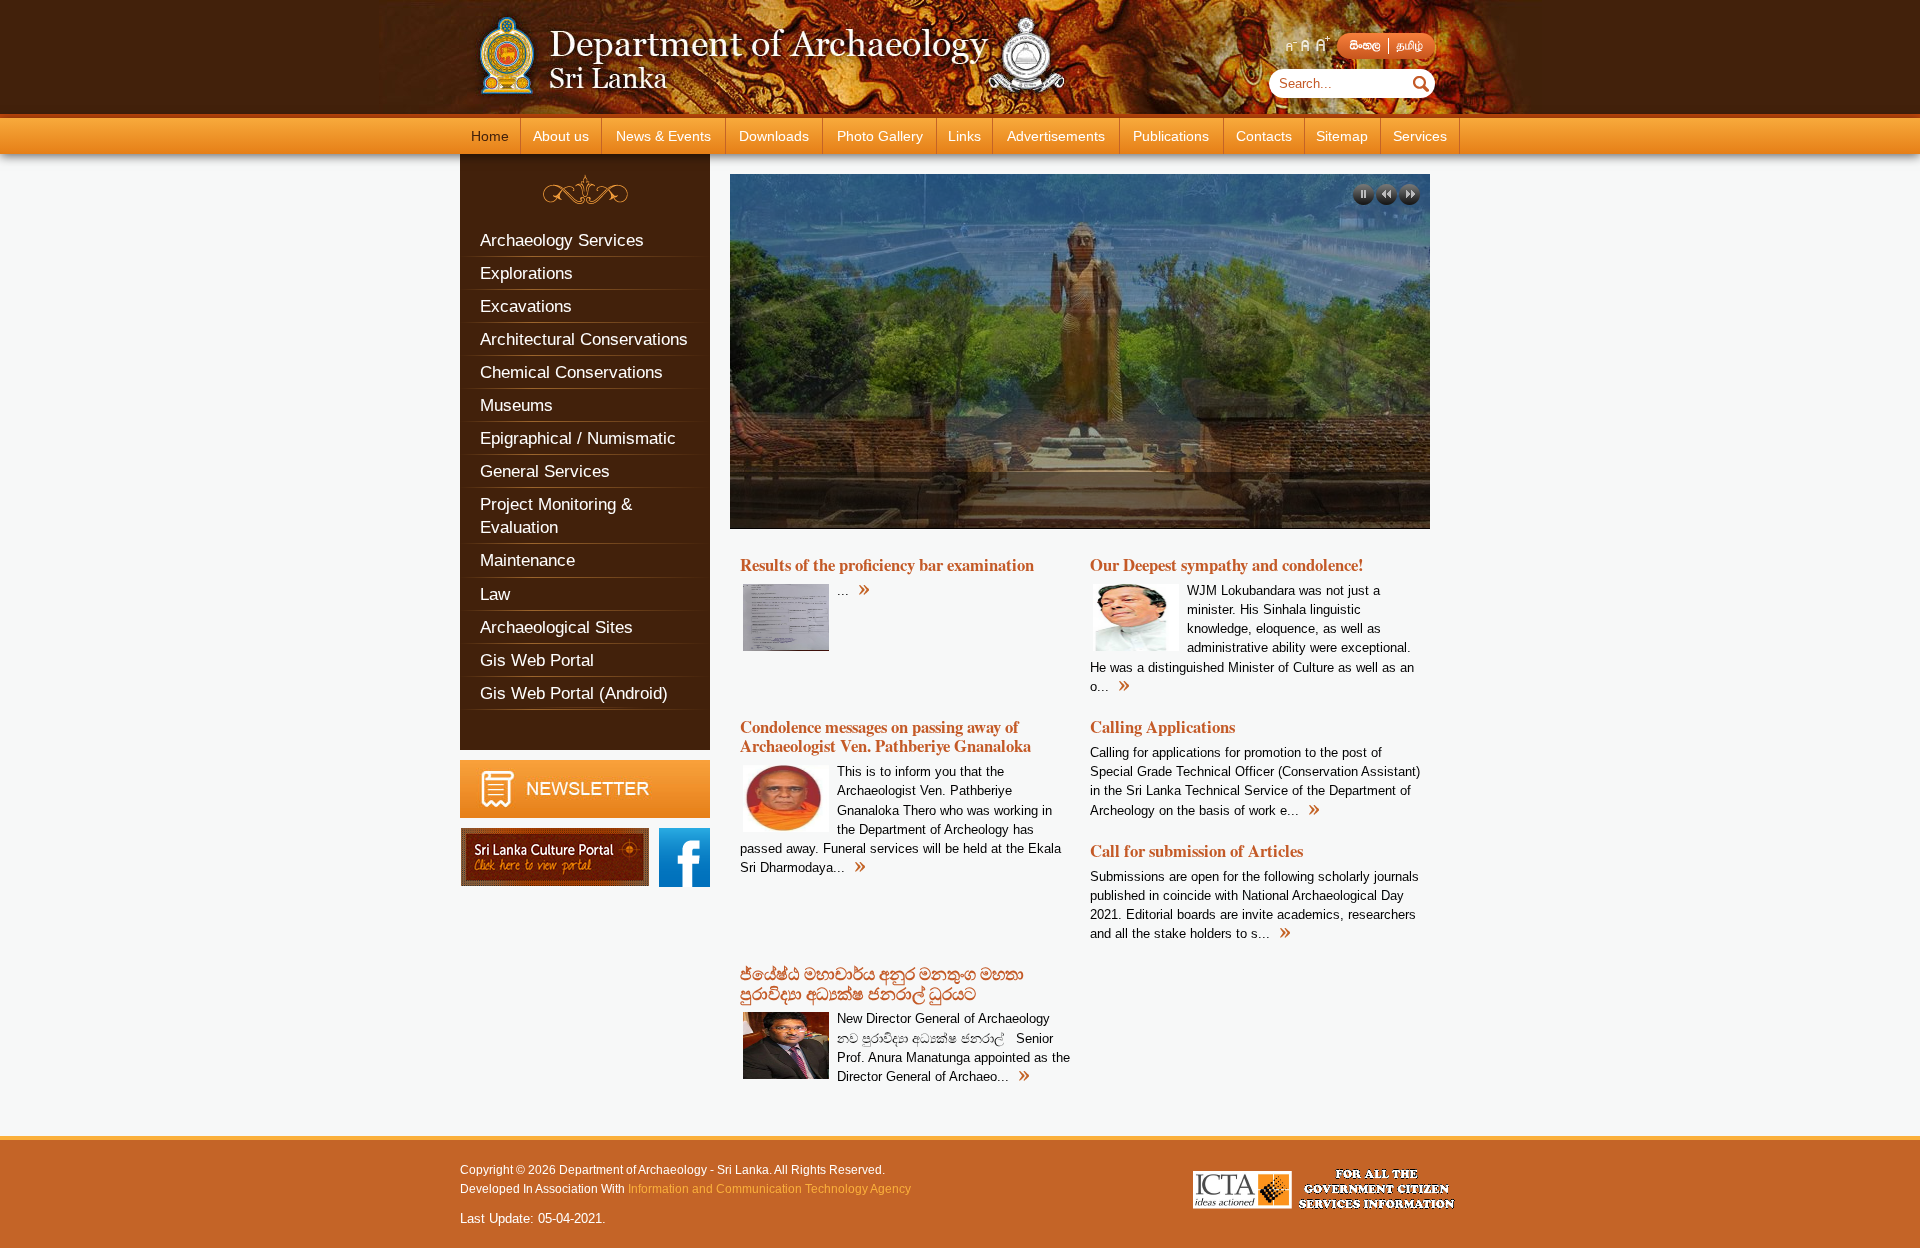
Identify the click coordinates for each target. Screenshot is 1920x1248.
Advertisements (1056, 136)
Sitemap (1342, 136)
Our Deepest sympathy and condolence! (1227, 564)
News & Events (663, 136)
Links (964, 136)
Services (1420, 136)
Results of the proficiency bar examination (887, 564)
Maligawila (821, 494)
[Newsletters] (585, 813)
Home (490, 136)
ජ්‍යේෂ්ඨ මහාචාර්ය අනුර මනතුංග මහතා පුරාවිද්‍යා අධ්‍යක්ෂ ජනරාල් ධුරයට (882, 983)
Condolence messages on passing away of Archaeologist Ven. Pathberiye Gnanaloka (885, 736)
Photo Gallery (880, 136)
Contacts (1264, 136)
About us (561, 136)
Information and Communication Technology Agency (769, 1188)
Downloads (774, 136)
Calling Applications (1162, 726)
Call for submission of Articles (1196, 850)
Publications (1171, 136)
